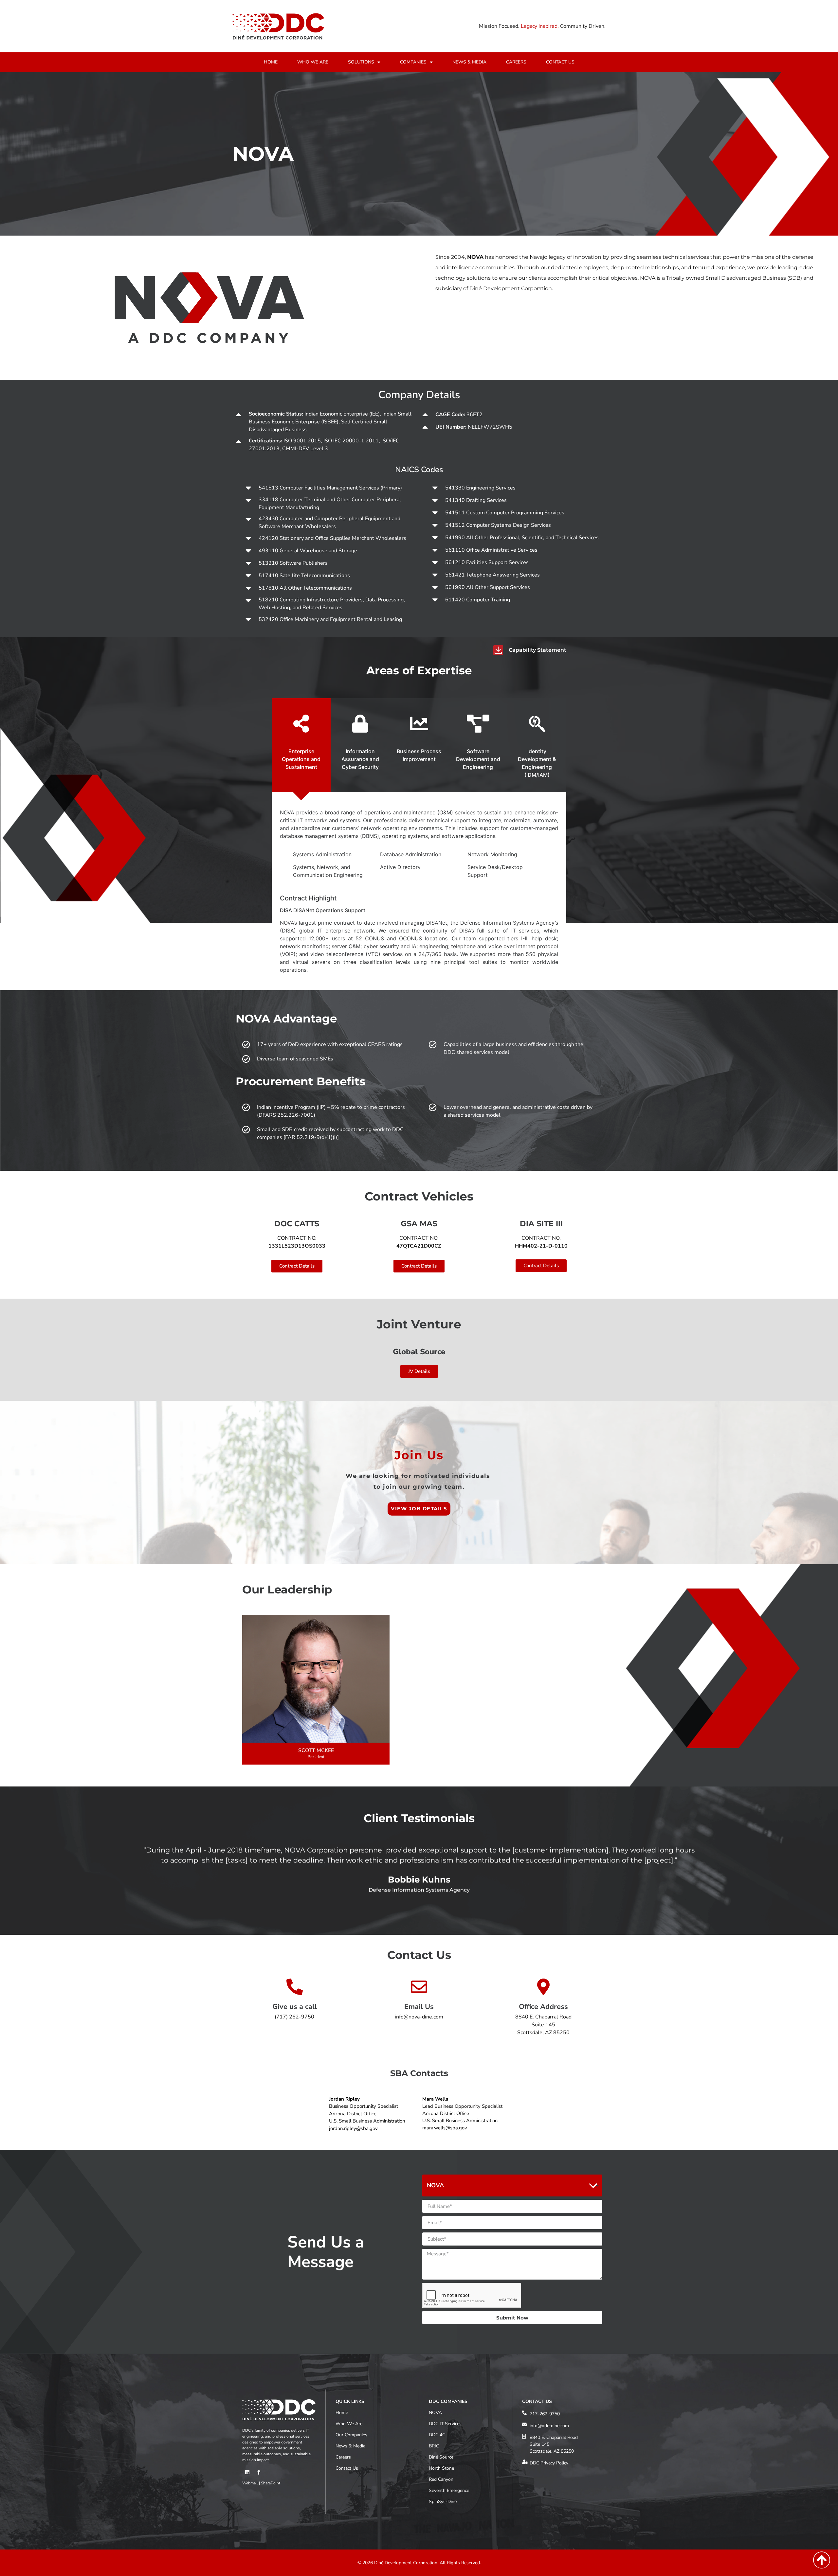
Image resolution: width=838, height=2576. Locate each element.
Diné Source (441, 2457)
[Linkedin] (247, 2472)
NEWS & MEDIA (469, 62)
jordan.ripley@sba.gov (353, 2128)
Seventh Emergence (449, 2490)
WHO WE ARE (313, 62)
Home (342, 2413)
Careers (343, 2457)
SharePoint (271, 2483)
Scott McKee (316, 1750)
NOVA (435, 2413)
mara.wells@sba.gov (445, 2128)
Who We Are (349, 2424)
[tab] (301, 745)
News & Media (350, 2446)
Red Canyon (441, 2479)
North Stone (441, 2468)
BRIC (434, 2446)
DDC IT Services (445, 2424)
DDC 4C (437, 2435)
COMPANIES (413, 62)
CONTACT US (560, 62)
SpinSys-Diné (443, 2502)
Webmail (250, 2483)
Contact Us (347, 2468)
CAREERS (516, 62)
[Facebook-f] (259, 2472)
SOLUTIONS (361, 62)
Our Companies (351, 2435)
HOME (271, 62)
